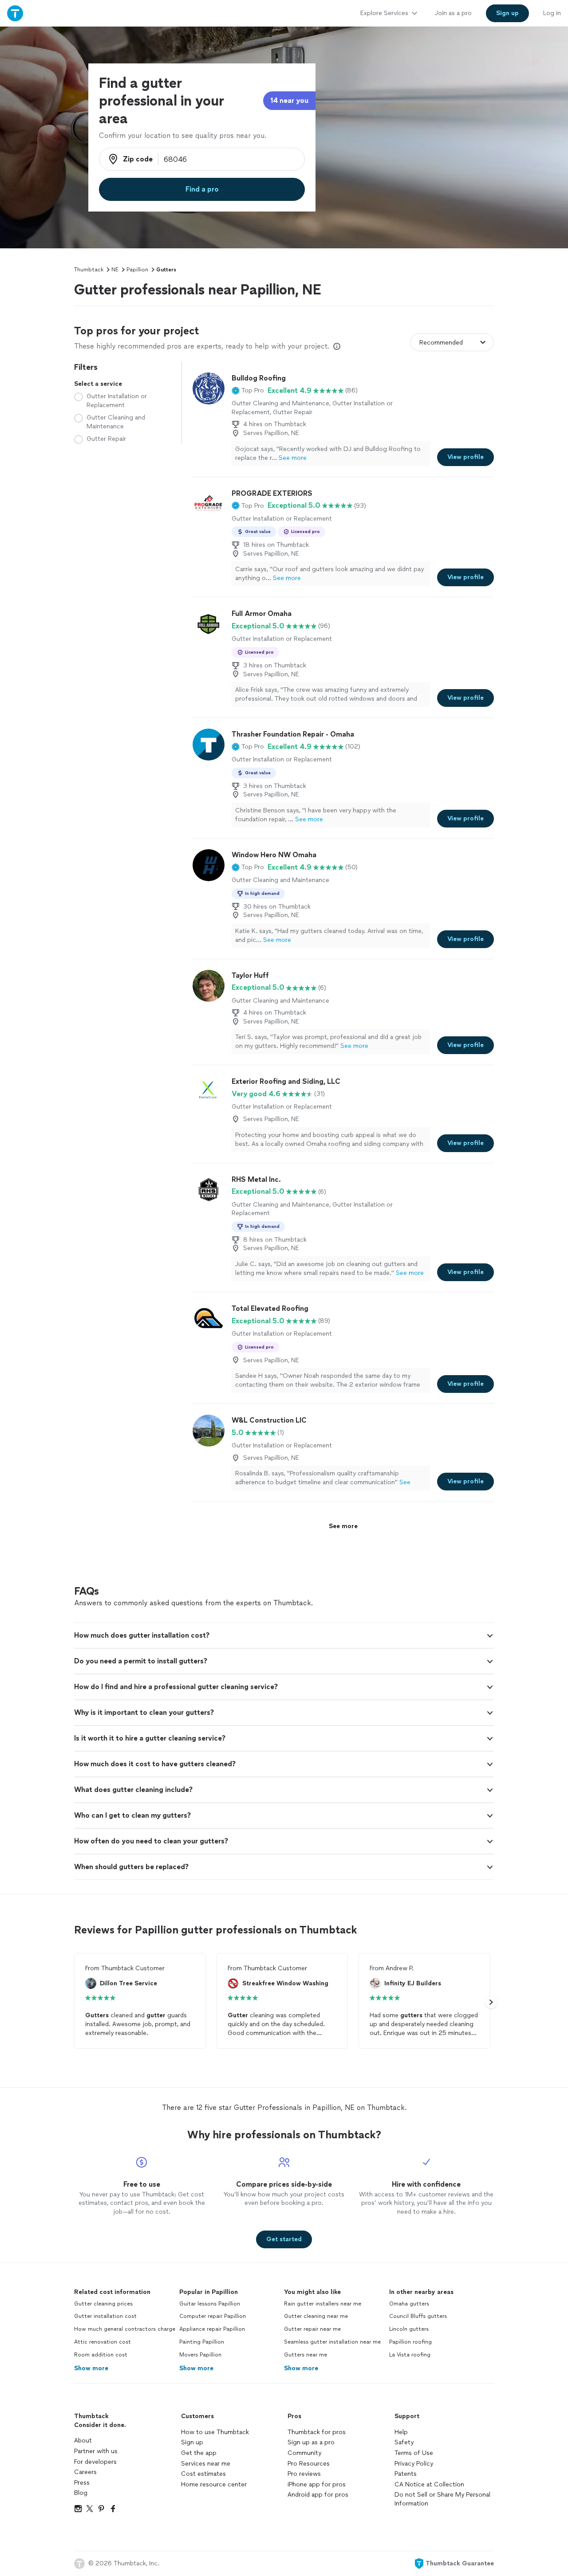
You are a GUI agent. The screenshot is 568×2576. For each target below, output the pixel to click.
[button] (248, 391)
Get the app (199, 2453)
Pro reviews (304, 2474)
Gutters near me (306, 2355)
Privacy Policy (414, 2464)
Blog (81, 2493)
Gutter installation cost (105, 2316)
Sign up (192, 2442)
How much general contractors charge (125, 2329)
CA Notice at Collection (429, 2484)
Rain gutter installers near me (323, 2304)
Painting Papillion (202, 2342)
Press (82, 2483)
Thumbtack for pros (317, 2432)
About (83, 2441)
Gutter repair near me (312, 2329)
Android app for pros (318, 2495)
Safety (404, 2442)
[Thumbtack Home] (15, 13)
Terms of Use (414, 2453)
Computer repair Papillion (213, 2316)
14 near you (289, 100)
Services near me (206, 2464)
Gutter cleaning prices (103, 2304)
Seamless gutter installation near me (332, 2342)
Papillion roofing (410, 2342)
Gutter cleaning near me (316, 2316)
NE (115, 270)
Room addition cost (101, 2355)
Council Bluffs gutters (418, 2316)
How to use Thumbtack (215, 2432)
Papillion (137, 270)
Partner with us (96, 2451)
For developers (95, 2462)
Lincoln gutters (409, 2329)
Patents (406, 2474)
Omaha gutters (409, 2304)
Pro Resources (309, 2464)
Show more (91, 2368)
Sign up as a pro (311, 2442)
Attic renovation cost (103, 2342)
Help (401, 2432)
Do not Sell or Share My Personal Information (442, 2499)
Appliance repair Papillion (212, 2329)
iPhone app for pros (317, 2484)
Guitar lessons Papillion (210, 2304)
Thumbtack (89, 270)
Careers (85, 2472)
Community (304, 2453)
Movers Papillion (200, 2355)
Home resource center (214, 2484)
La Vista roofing (410, 2355)
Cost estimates (203, 2474)
